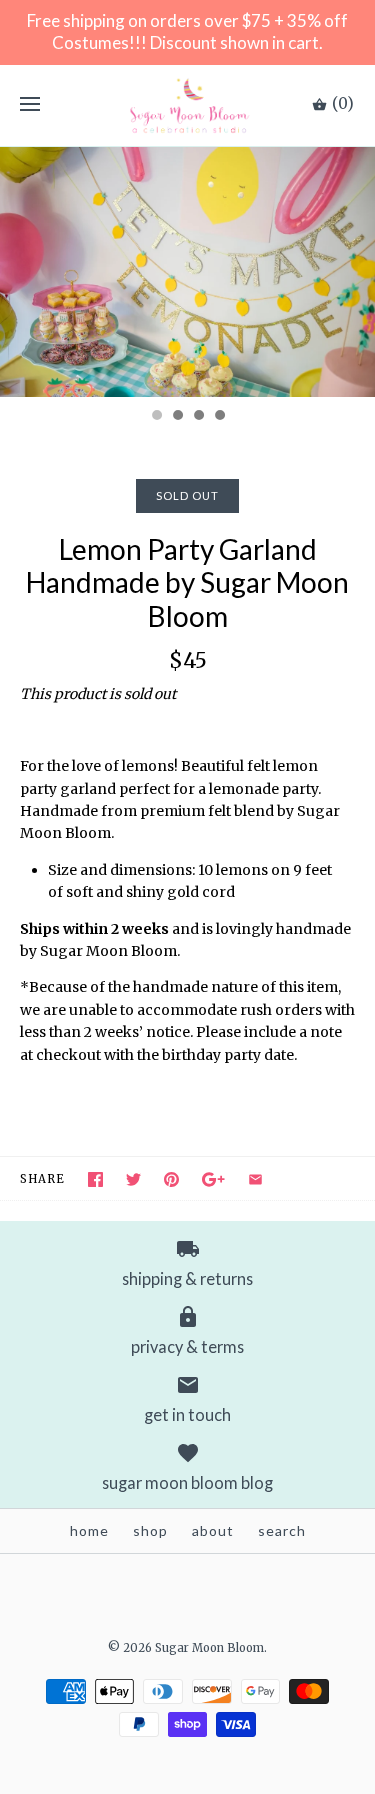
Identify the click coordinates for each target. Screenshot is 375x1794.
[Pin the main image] (171, 1179)
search (282, 1530)
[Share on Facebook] (95, 1179)
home (89, 1530)
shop (150, 1530)
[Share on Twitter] (133, 1179)
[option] (187, 272)
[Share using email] (255, 1179)
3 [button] (198, 417)
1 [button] (156, 417)
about (213, 1530)
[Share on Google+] (213, 1179)
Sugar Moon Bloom (209, 1648)
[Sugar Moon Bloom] (187, 105)
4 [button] (219, 417)
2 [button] (177, 417)
